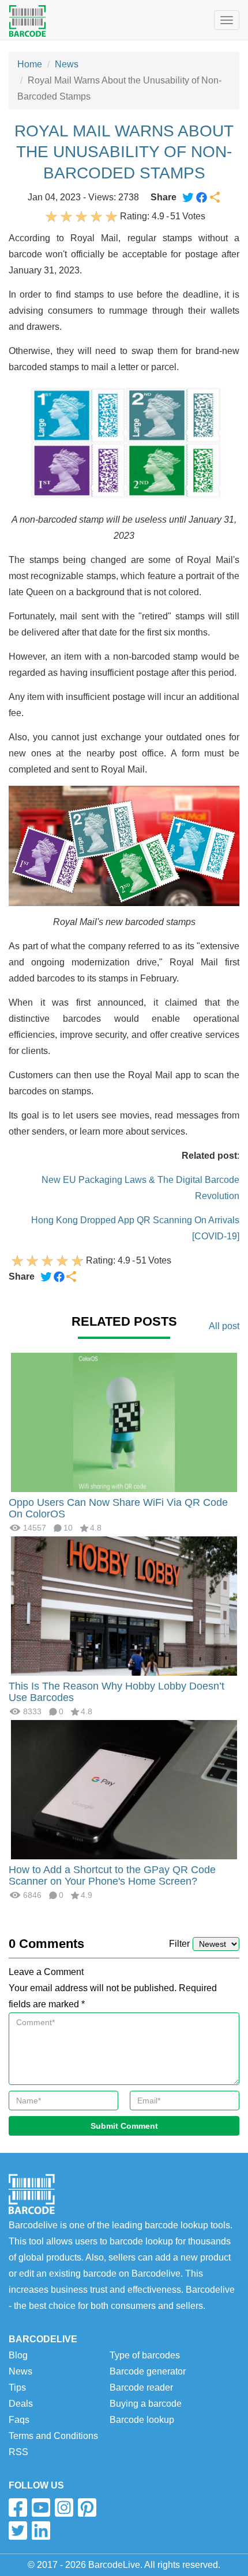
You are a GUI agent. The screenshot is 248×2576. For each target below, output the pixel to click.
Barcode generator (148, 2371)
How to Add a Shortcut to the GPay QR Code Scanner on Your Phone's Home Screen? (112, 1875)
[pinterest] (87, 2507)
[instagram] (64, 2507)
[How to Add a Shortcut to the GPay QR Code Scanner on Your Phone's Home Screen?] (124, 1789)
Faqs (19, 2420)
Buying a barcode (146, 2404)
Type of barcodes (145, 2355)
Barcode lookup (142, 2420)
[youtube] (41, 2507)
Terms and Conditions (53, 2436)
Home (30, 64)
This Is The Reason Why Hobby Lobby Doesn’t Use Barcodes (117, 1692)
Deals (21, 2404)
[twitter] (18, 2531)
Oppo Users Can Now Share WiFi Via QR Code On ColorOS (118, 1508)
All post (224, 1326)
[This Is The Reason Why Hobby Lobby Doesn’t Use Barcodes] (124, 1606)
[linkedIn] (41, 2531)
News (67, 64)
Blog (18, 2355)
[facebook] (18, 2507)
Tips (17, 2387)
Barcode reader (141, 2387)
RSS (18, 2452)
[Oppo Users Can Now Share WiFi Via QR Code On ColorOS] (124, 1422)
